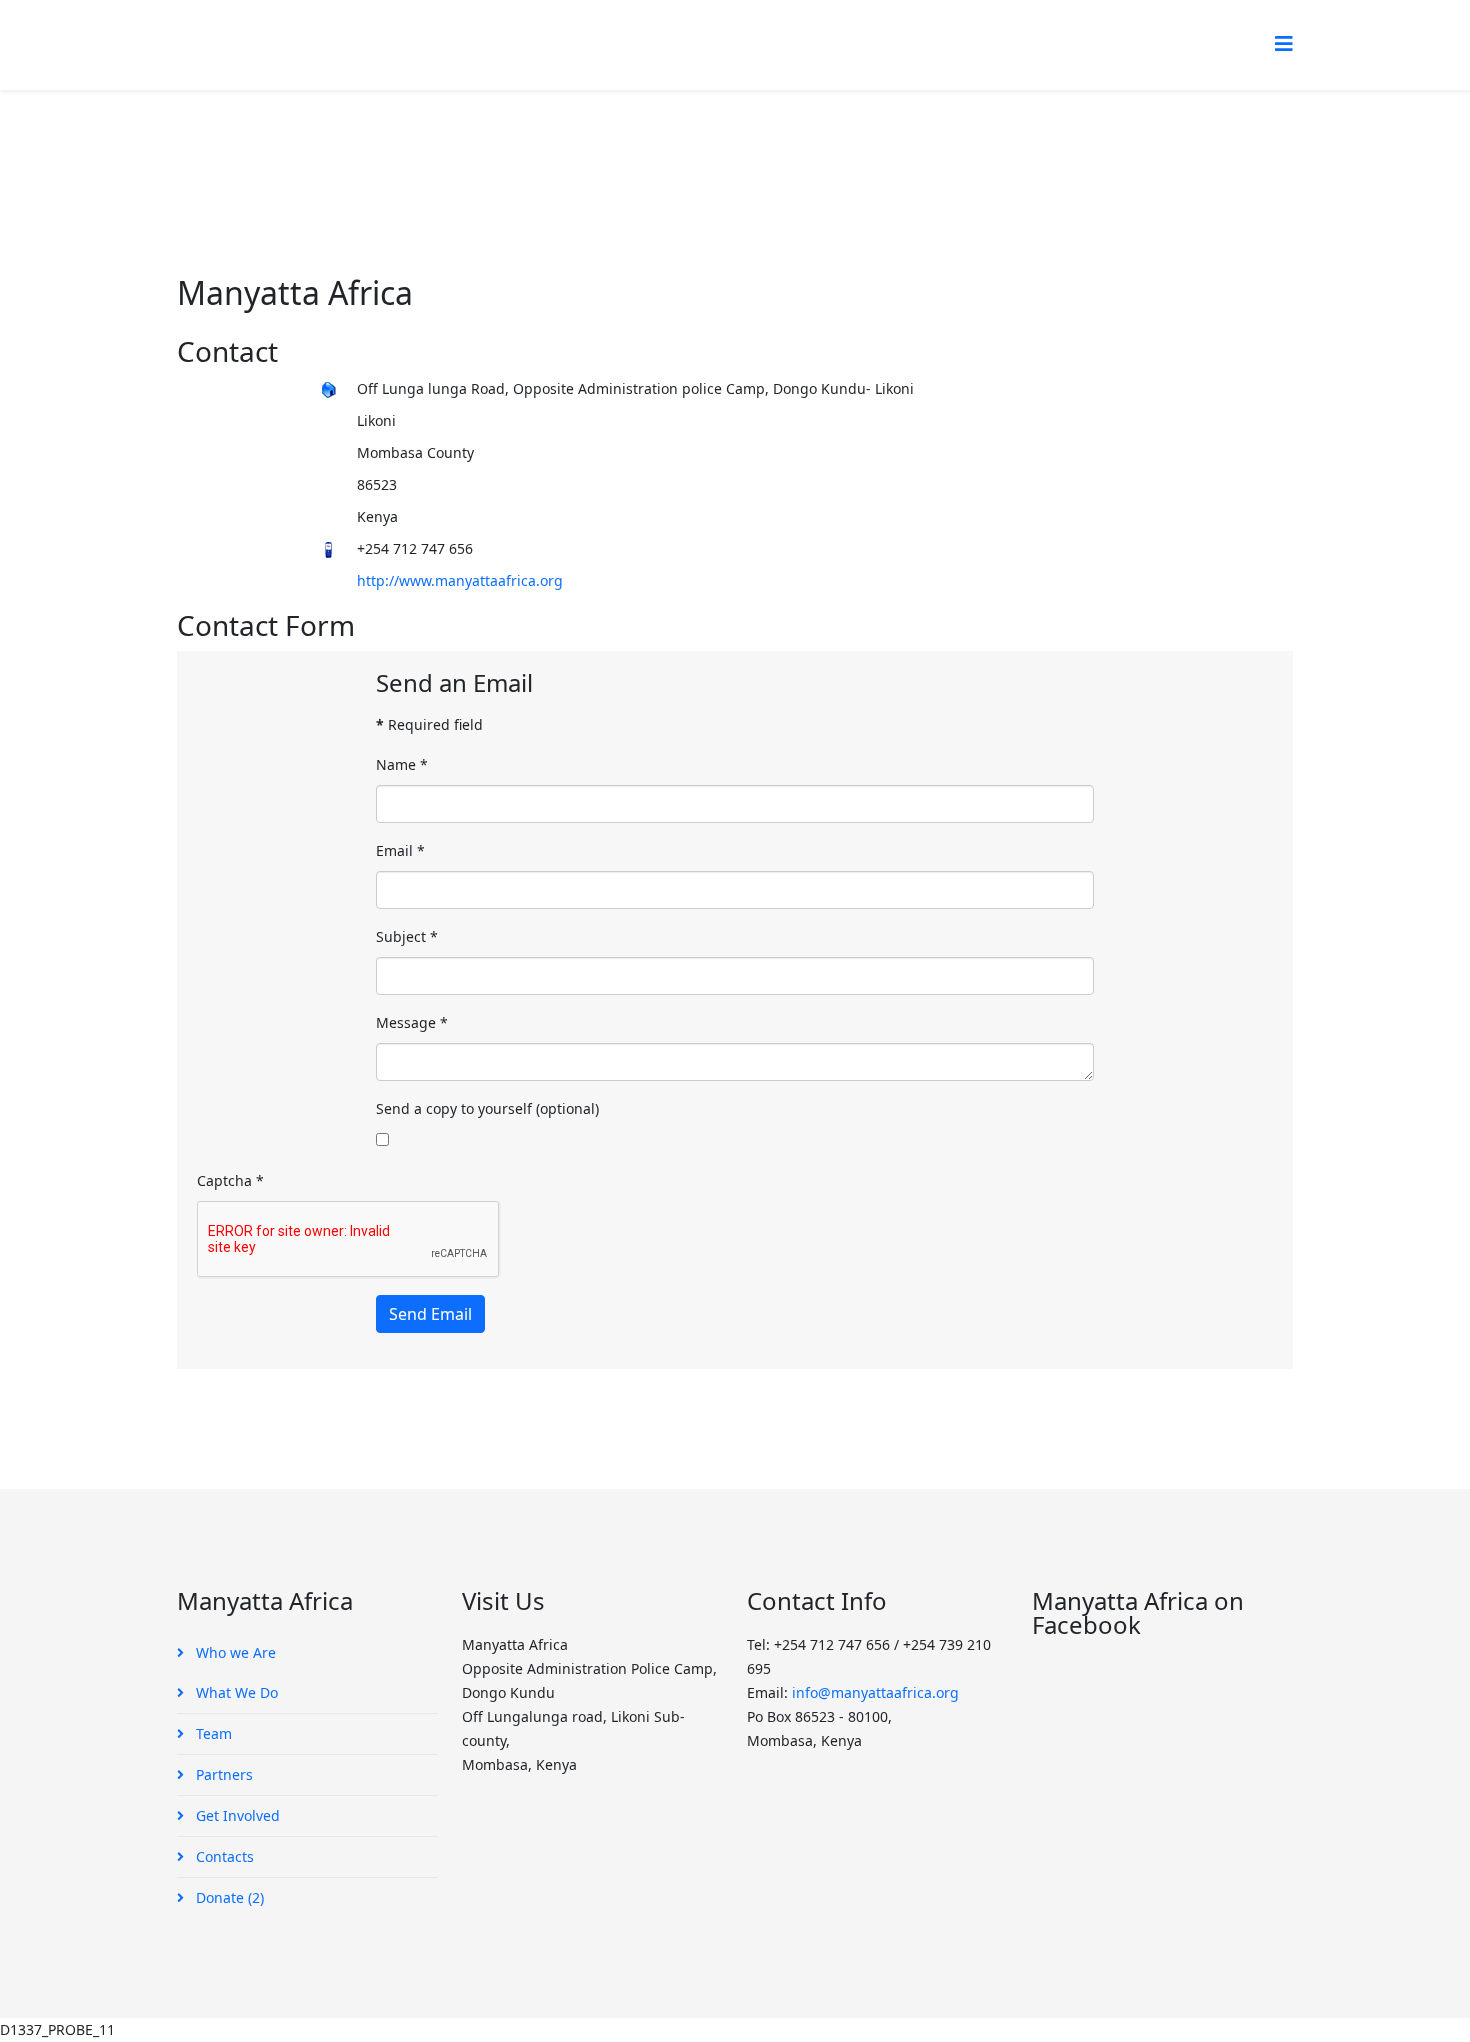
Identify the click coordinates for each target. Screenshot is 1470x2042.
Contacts (223, 1856)
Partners (222, 1774)
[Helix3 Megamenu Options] (1284, 43)
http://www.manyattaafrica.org (460, 580)
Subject (407, 936)
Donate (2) (228, 1897)
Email (400, 850)
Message (412, 1022)
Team (212, 1733)
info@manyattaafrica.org (875, 1692)
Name (402, 764)
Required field (429, 724)
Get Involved (236, 1815)
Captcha (230, 1180)
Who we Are (234, 1652)
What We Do (235, 1692)
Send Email (430, 1314)
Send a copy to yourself (454, 1108)
